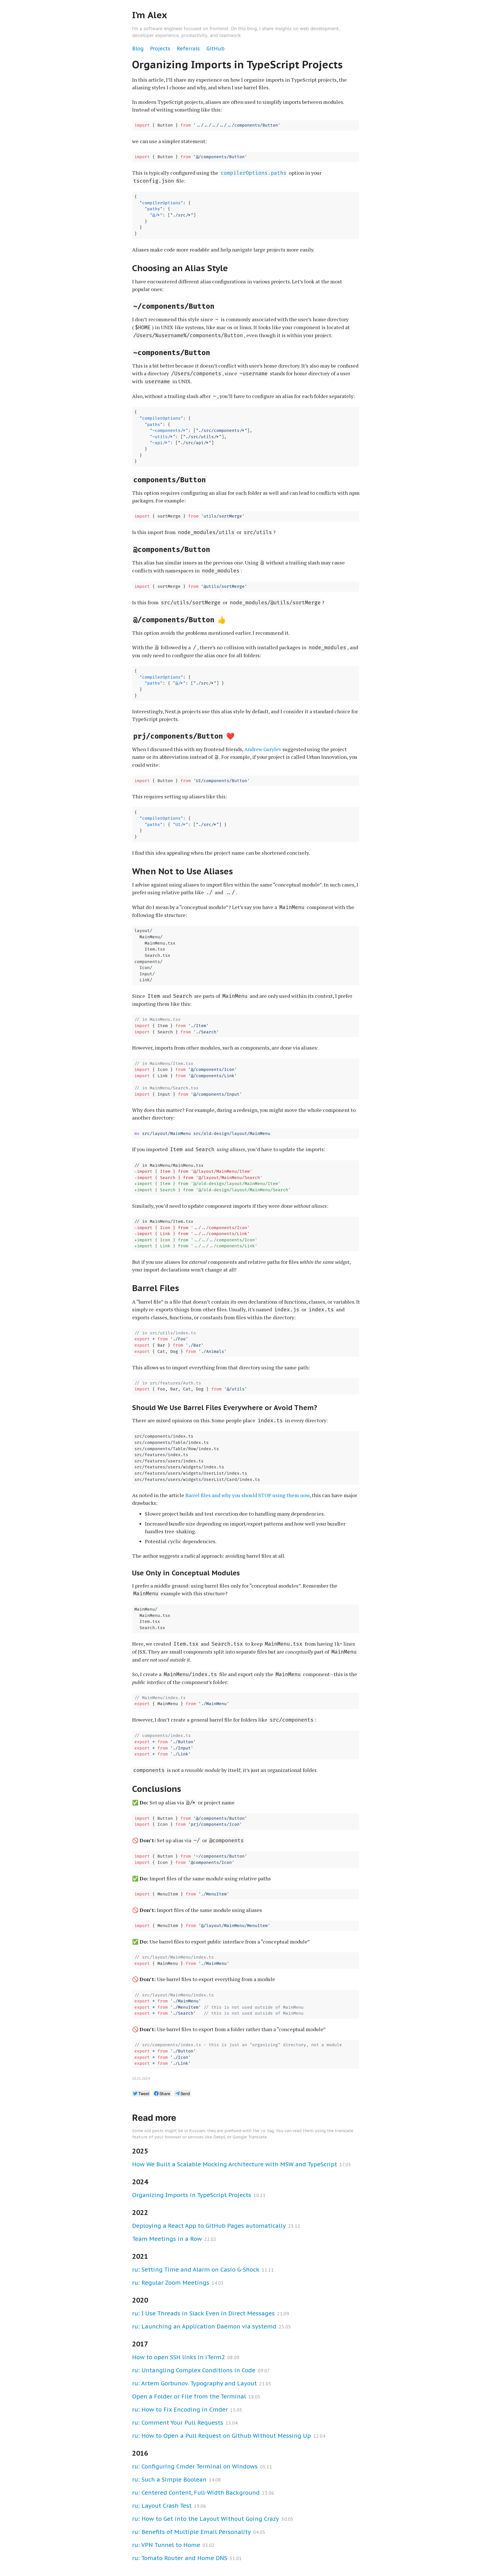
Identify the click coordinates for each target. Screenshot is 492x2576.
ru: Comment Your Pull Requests (178, 2423)
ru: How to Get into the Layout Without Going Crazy (206, 2519)
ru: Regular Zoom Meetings (171, 2283)
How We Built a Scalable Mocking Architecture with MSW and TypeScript (235, 2164)
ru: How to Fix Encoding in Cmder (180, 2410)
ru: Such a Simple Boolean (169, 2480)
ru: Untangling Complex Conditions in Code (194, 2370)
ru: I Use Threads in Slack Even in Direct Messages (203, 2313)
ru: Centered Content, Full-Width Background (196, 2493)
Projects (160, 49)
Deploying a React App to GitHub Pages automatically (209, 2226)
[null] (141, 2093)
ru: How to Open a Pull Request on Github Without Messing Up (222, 2436)
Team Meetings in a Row (167, 2239)
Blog (138, 49)
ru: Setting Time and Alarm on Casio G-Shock (196, 2270)
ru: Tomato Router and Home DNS (180, 2558)
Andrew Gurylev (263, 749)
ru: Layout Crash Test (162, 2506)
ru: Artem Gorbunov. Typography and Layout (194, 2383)
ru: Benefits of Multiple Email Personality (191, 2532)
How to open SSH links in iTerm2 (179, 2357)
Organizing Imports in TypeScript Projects (192, 2195)
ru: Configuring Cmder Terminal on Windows (195, 2466)
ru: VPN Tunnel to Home (166, 2545)
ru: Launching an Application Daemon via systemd (204, 2326)
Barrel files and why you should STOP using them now (247, 1495)
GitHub (216, 49)
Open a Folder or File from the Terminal (189, 2396)
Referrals (188, 49)
